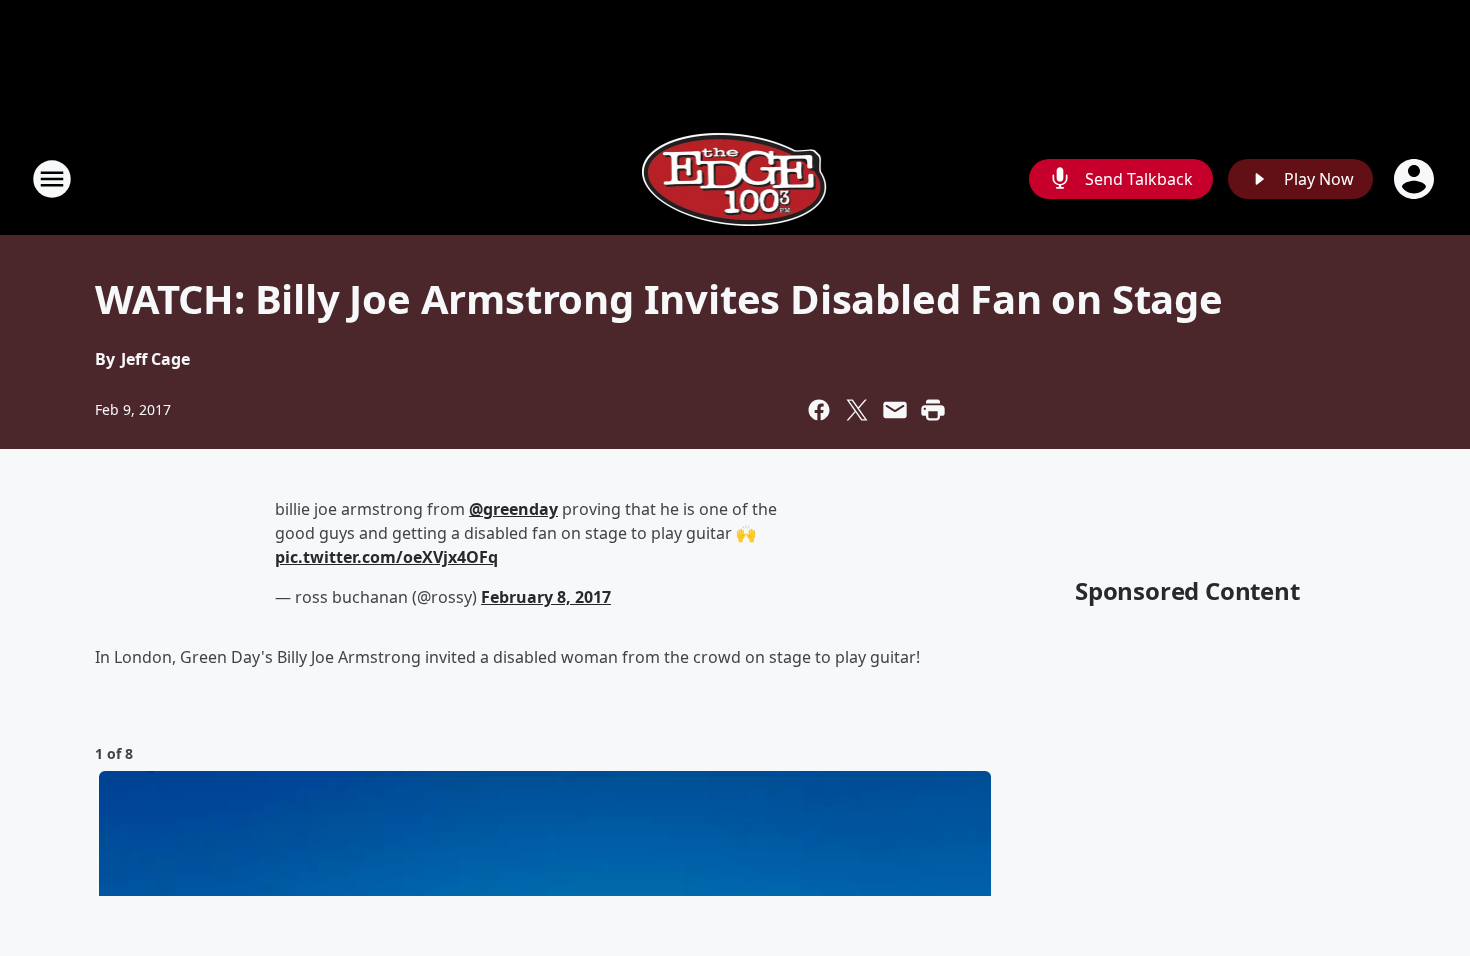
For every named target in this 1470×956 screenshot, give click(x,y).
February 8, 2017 (546, 597)
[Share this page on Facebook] (819, 410)
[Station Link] (735, 178)
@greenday (513, 509)
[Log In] (1416, 179)
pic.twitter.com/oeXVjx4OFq (386, 557)
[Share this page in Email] (895, 410)
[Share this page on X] (857, 410)
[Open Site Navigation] (52, 179)
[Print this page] (933, 410)
